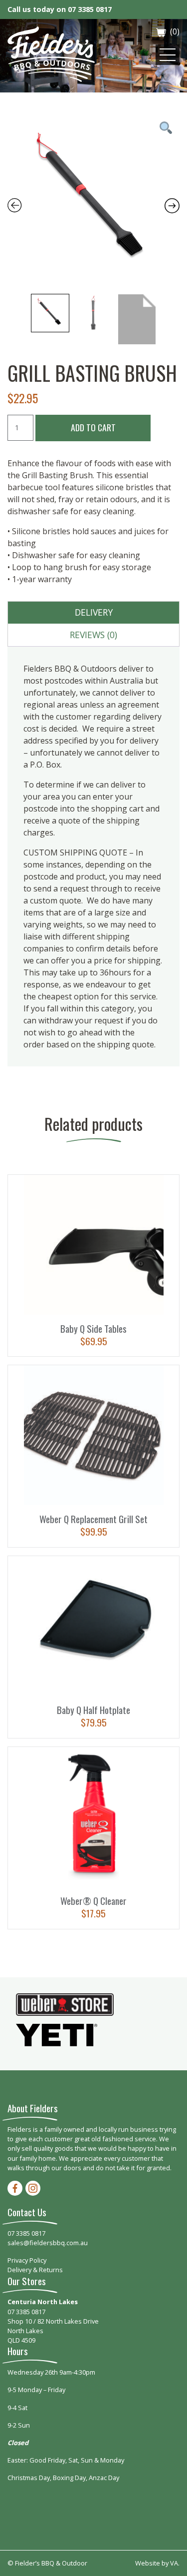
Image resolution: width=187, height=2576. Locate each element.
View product (94, 1266)
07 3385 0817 (90, 9)
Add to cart (93, 427)
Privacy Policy (27, 2260)
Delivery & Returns (35, 2270)
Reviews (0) (93, 635)
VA (174, 2563)
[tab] (94, 613)
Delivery (94, 612)
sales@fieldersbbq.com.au (48, 2243)
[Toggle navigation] (168, 55)
